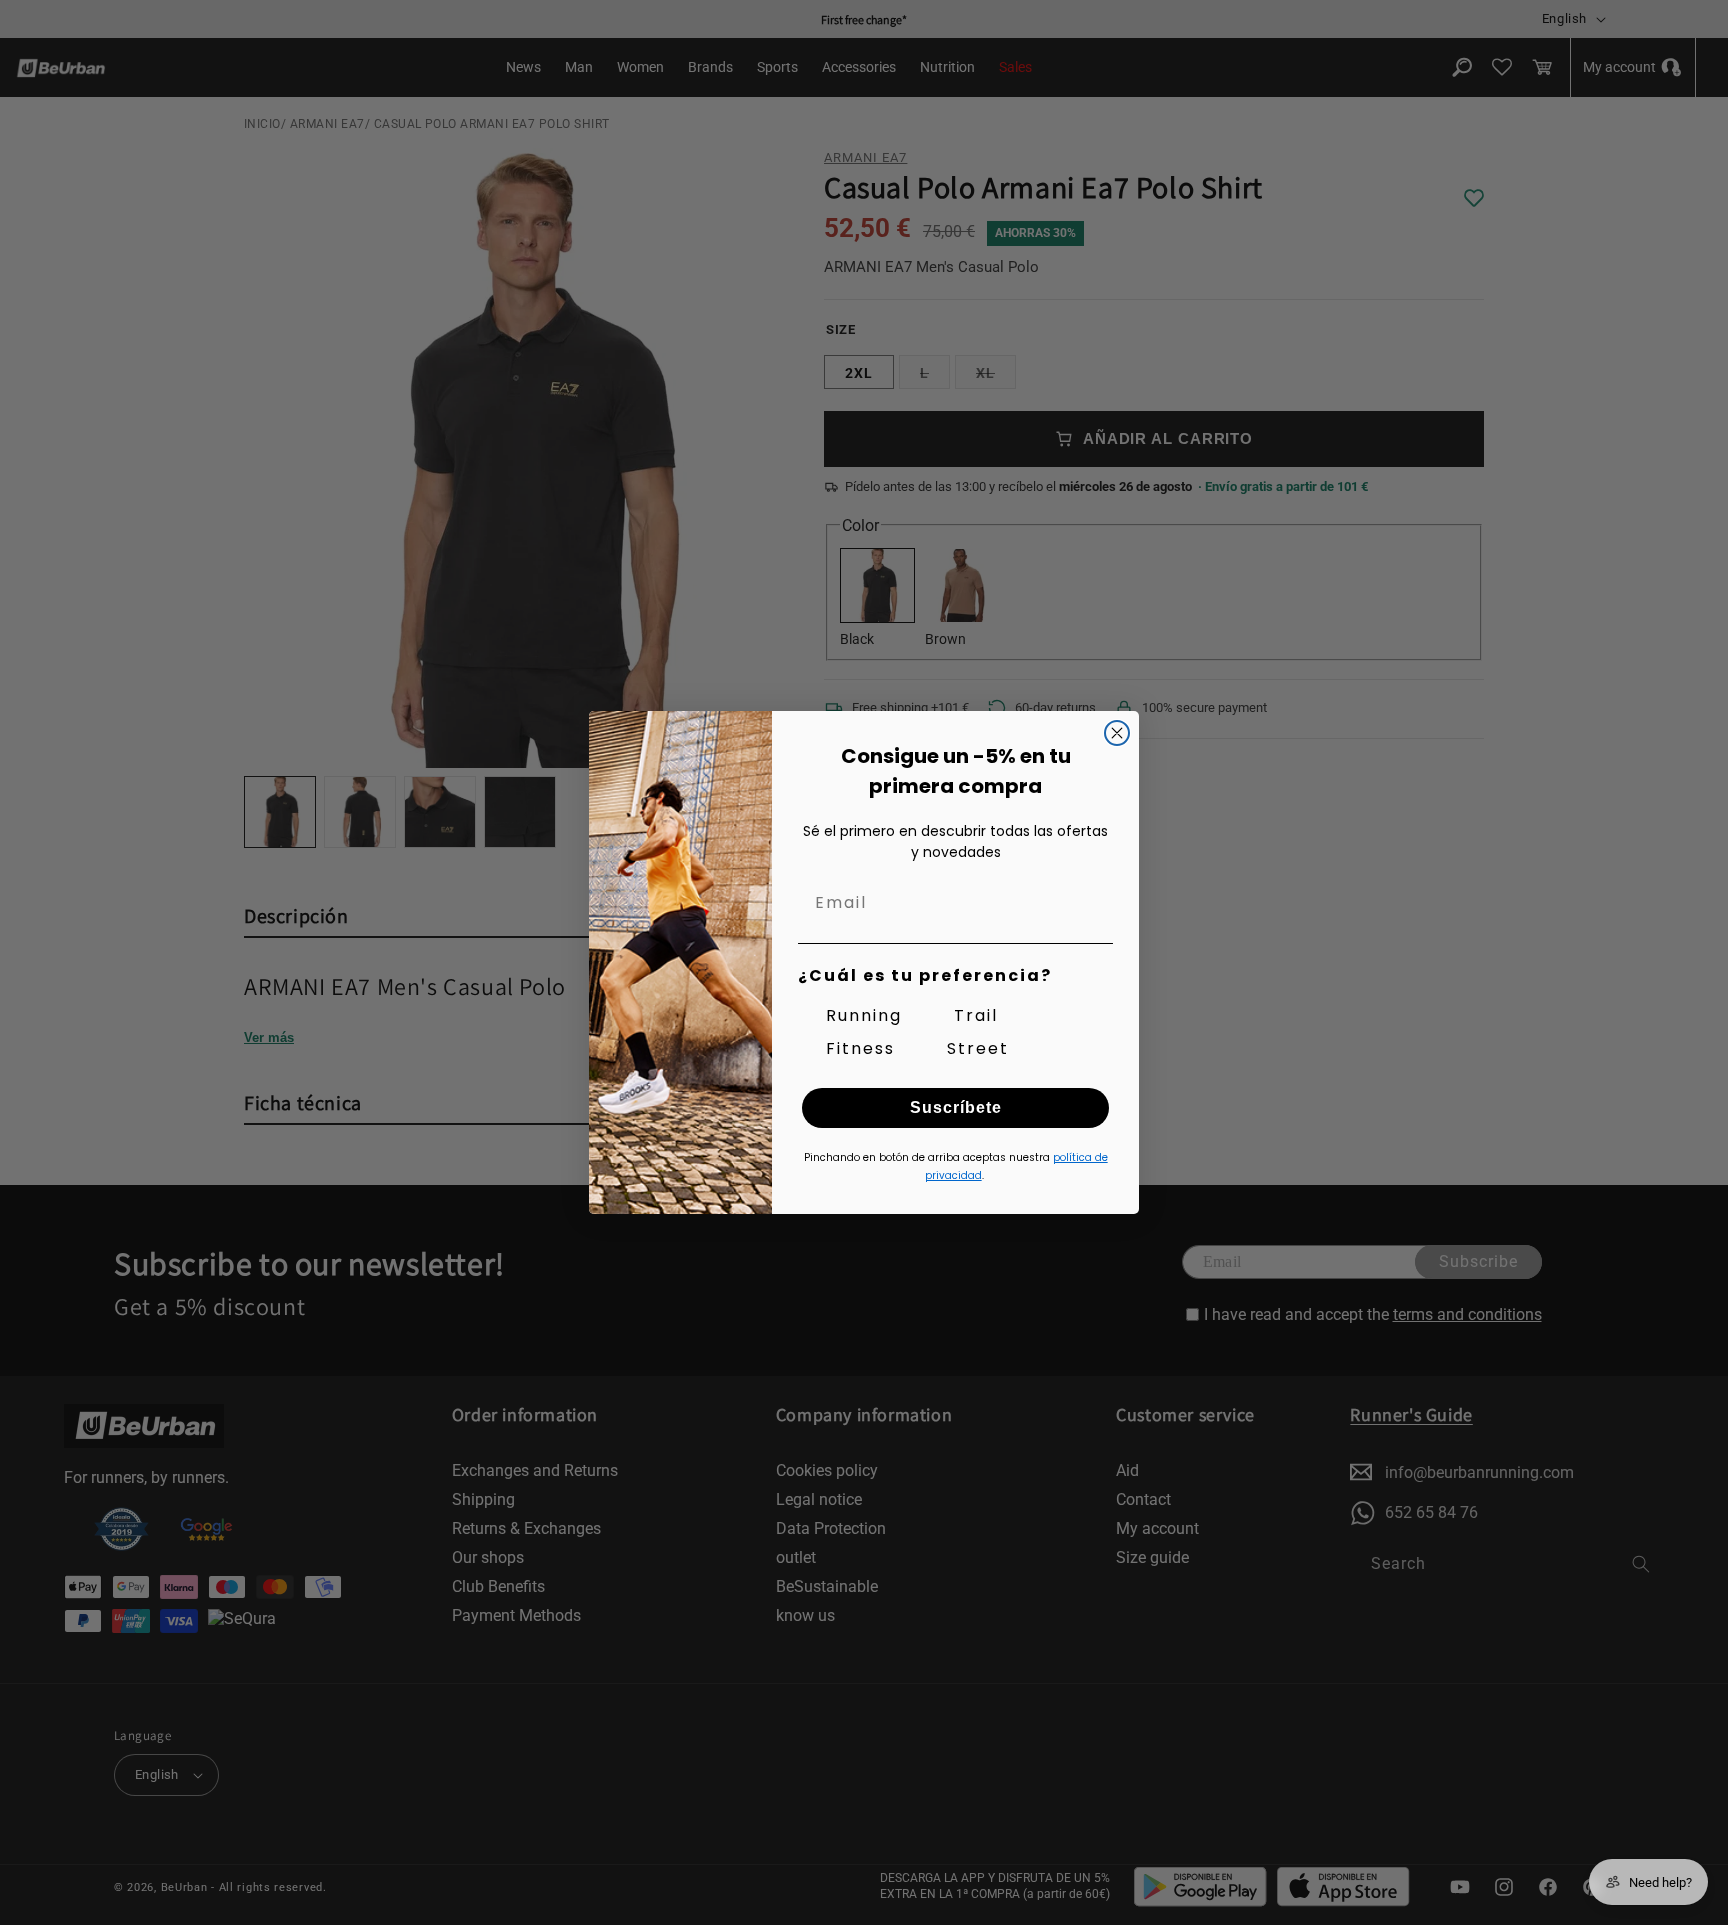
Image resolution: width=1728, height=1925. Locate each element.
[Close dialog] (1117, 733)
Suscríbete (956, 1107)
